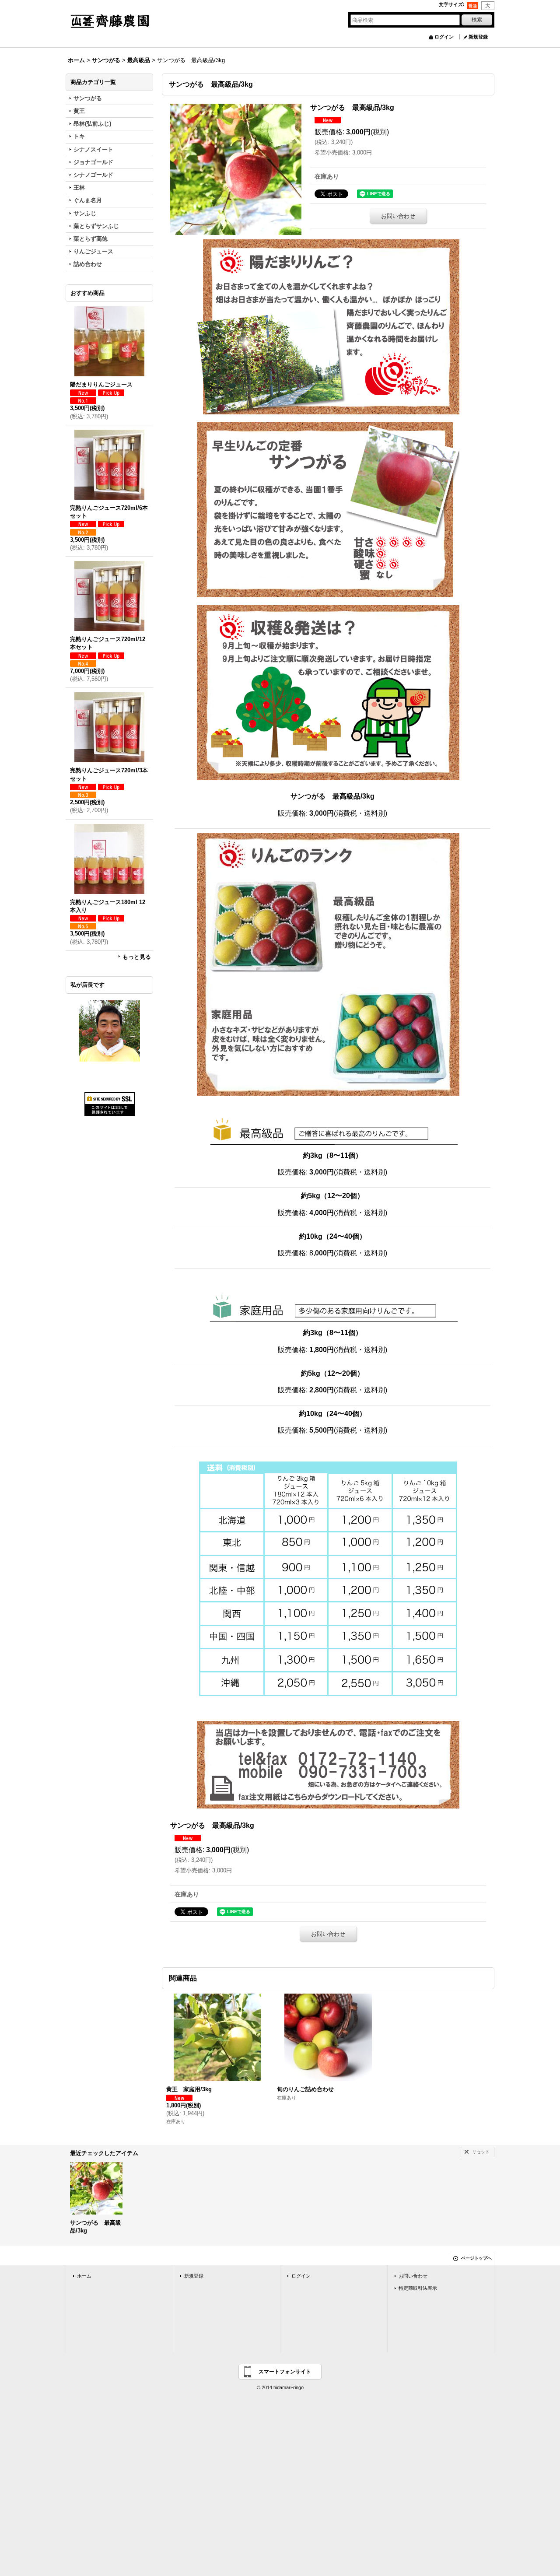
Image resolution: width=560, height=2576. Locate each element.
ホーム (84, 2276)
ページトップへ (476, 2258)
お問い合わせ (398, 216)
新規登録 (478, 37)
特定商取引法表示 (418, 2288)
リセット (481, 2152)
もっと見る (137, 957)
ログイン (444, 37)
